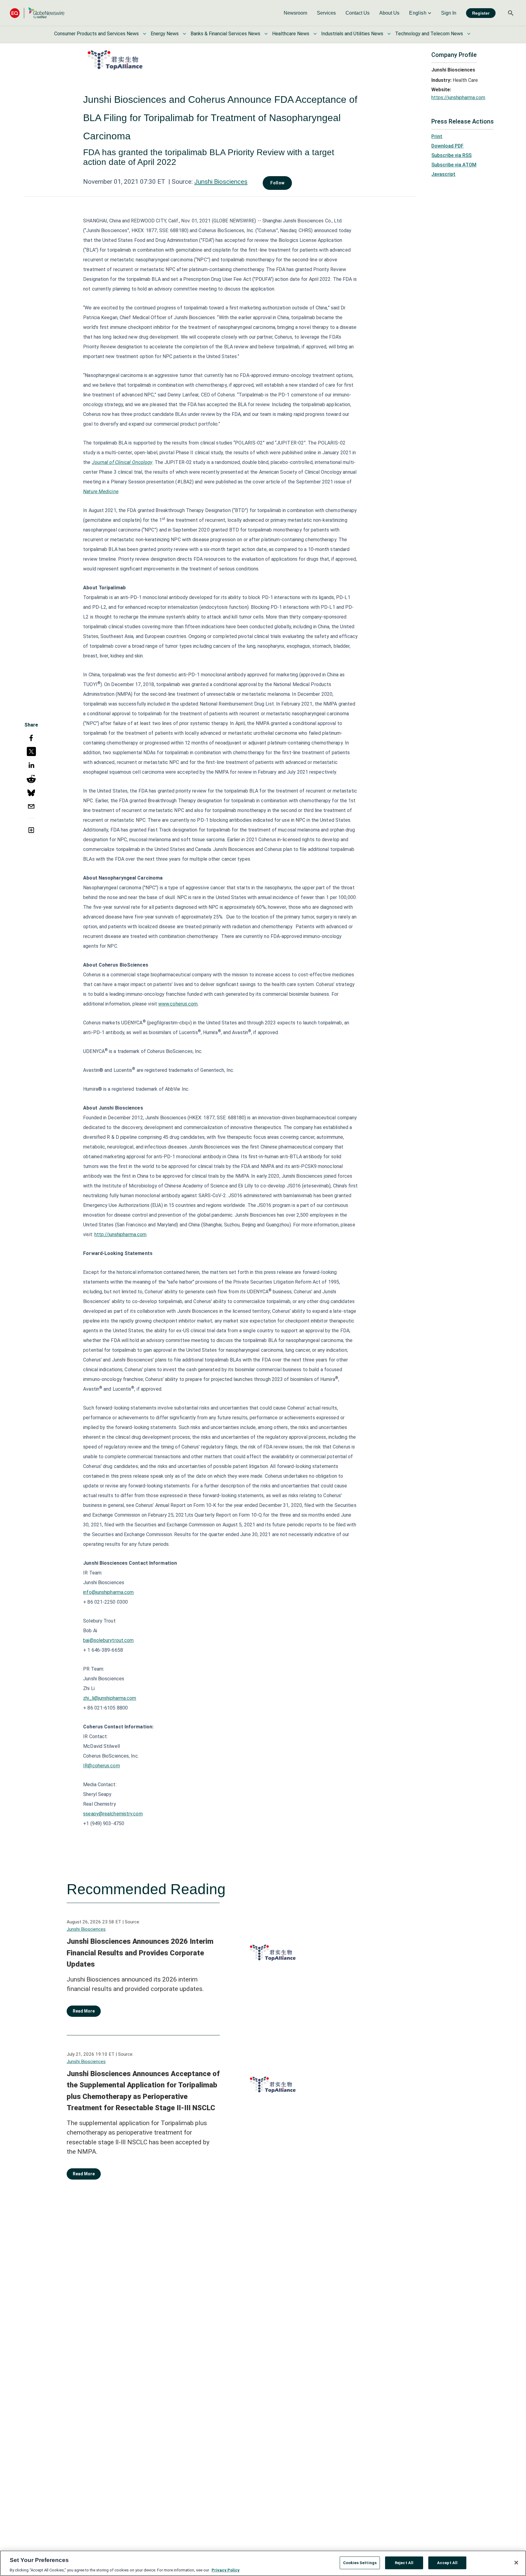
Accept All (447, 2562)
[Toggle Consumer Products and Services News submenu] (145, 34)
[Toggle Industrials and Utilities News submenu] (389, 34)
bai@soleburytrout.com (108, 1640)
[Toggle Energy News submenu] (184, 34)
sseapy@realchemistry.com (113, 1814)
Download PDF (447, 146)
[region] (263, 2563)
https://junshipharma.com (458, 98)
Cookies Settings (360, 2562)
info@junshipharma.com (108, 1592)
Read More (84, 2011)
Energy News (165, 34)
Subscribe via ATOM (454, 165)
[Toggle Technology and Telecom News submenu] (469, 34)
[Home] (37, 13)
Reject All (404, 2562)
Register (481, 13)
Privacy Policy (226, 2570)
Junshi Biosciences (221, 182)
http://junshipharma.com (120, 1234)
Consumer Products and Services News (96, 34)
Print (437, 136)
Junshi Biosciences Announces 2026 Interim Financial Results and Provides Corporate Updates (140, 1953)
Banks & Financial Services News (225, 34)
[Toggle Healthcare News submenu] (315, 34)
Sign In (449, 13)
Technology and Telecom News (429, 34)
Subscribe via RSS (451, 155)
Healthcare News (291, 34)
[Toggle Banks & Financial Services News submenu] (266, 34)
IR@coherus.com (101, 1766)
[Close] (516, 2563)
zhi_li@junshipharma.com (110, 1698)
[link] (295, 13)
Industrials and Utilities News (352, 34)
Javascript (443, 174)
